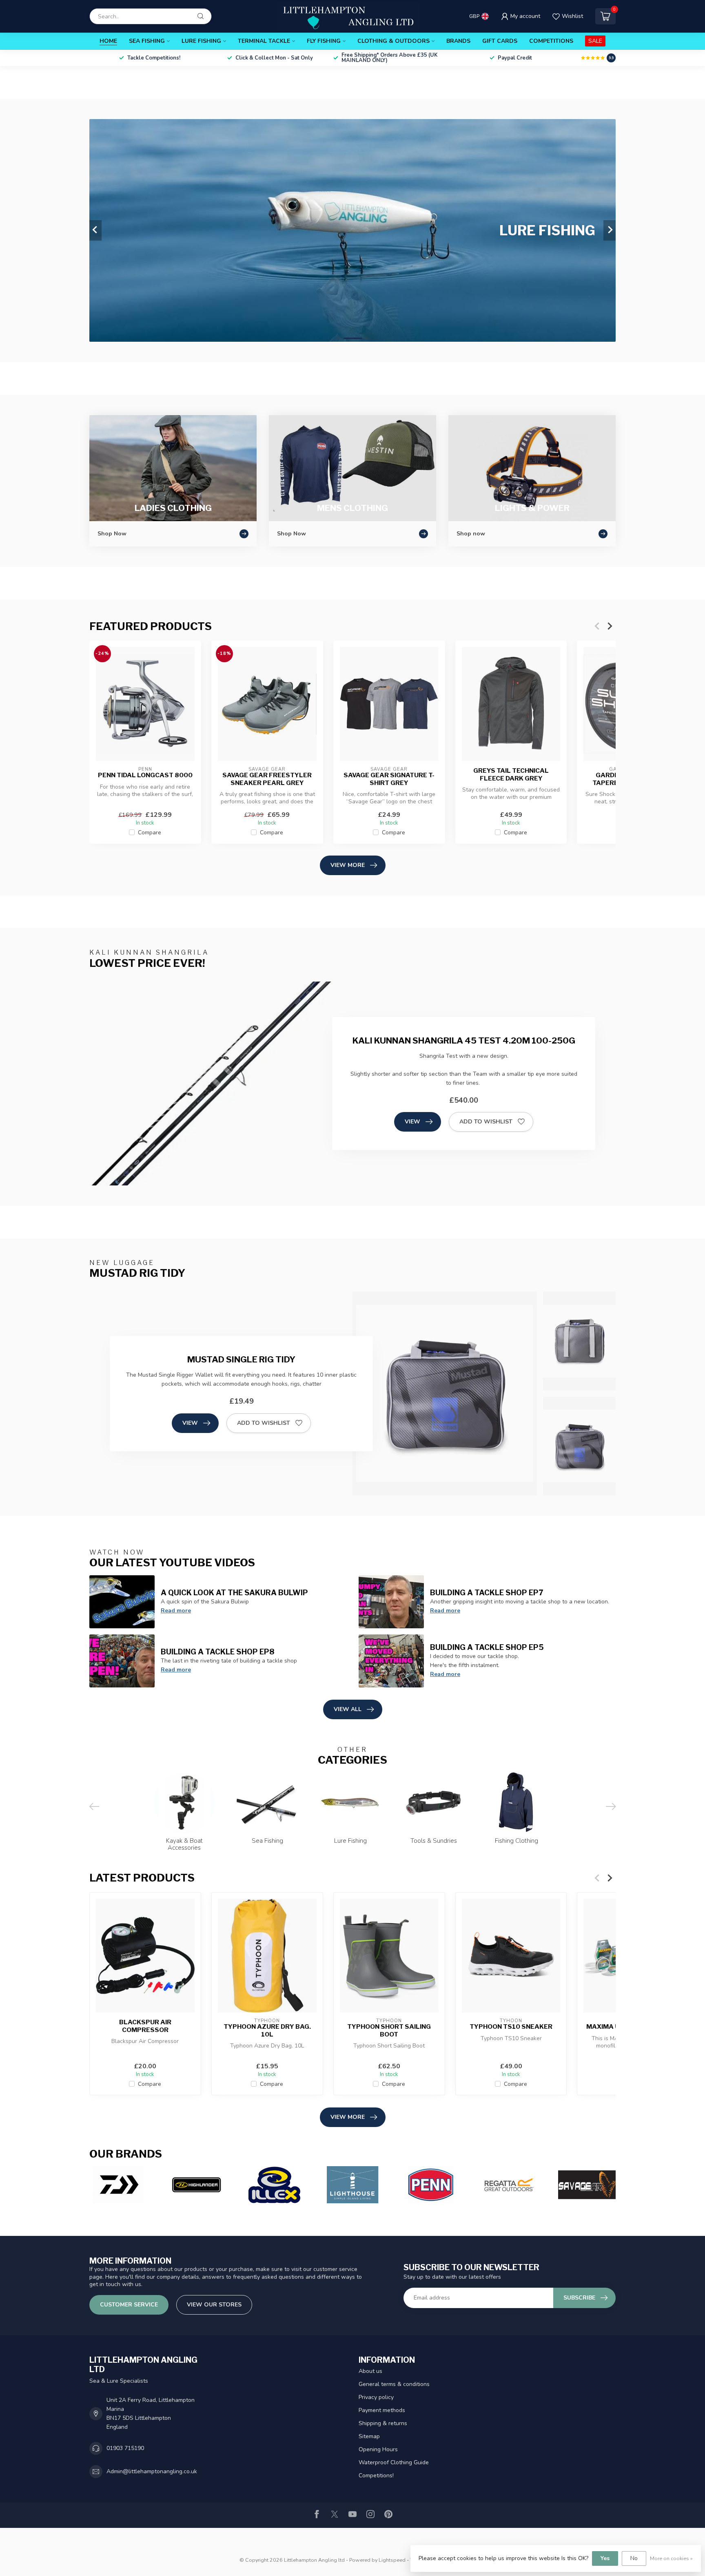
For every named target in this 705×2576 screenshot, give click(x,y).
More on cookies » (671, 2558)
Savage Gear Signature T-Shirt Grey (389, 779)
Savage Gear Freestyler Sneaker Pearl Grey (267, 779)
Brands (458, 41)
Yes (605, 2558)
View (412, 1122)
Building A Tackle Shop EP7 (487, 1592)
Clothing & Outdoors (394, 41)
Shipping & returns (383, 2423)
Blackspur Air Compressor (145, 2026)
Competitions (551, 41)
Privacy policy (376, 2397)
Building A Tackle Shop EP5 (487, 1647)
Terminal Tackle (264, 41)
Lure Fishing (201, 41)
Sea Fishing (147, 41)
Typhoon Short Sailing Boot (389, 2031)
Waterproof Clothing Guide (394, 2462)
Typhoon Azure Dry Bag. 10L (267, 2031)
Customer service (129, 2305)
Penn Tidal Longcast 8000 (145, 775)
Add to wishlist (486, 1122)
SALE (595, 41)
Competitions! (376, 2475)
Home (108, 41)
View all (348, 1709)
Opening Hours (378, 2449)
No (634, 2558)
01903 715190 (125, 2448)
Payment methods (382, 2410)
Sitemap (369, 2436)
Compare (150, 833)
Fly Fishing (324, 41)
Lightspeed (392, 2560)
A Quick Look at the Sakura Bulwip (234, 1592)
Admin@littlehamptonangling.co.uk (152, 2471)
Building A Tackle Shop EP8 (218, 1652)
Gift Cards (500, 41)
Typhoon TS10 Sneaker (511, 2027)
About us (370, 2371)
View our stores (214, 2305)
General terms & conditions (394, 2384)
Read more (176, 1611)
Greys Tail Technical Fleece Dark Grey (511, 774)
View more (348, 865)
